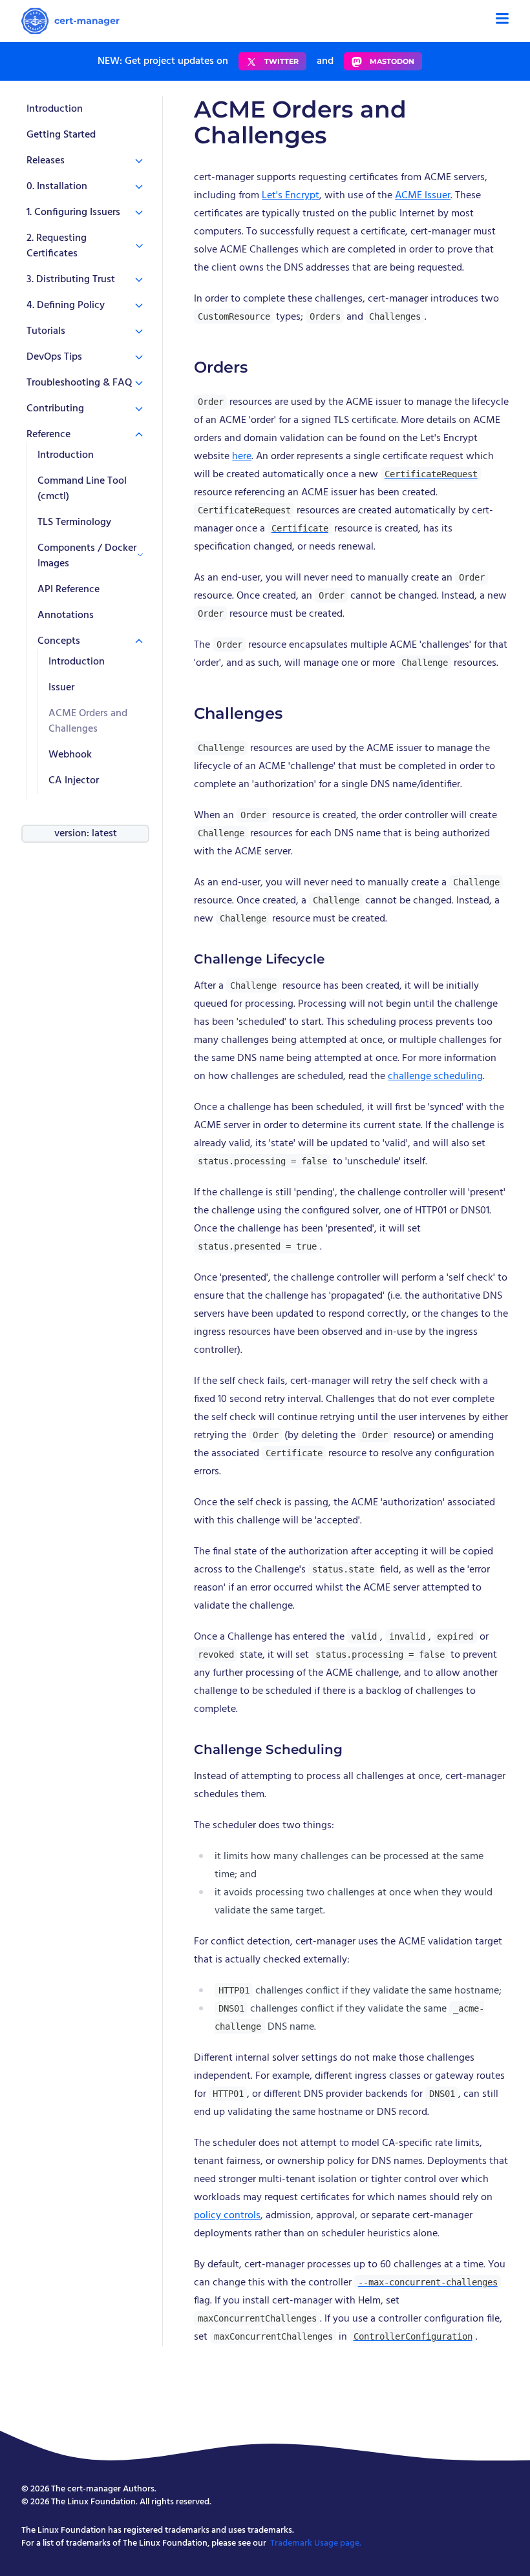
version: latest (86, 834)
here (242, 457)
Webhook (70, 755)
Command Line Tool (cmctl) (82, 489)
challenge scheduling (435, 1077)
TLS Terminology (74, 522)
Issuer (61, 688)
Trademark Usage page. (316, 2543)
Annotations (66, 615)
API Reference (69, 590)
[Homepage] (70, 21)
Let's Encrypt (291, 196)
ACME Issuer (423, 196)
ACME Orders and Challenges (88, 721)
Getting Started (61, 135)
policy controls (227, 2216)
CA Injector (74, 781)
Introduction (55, 109)
